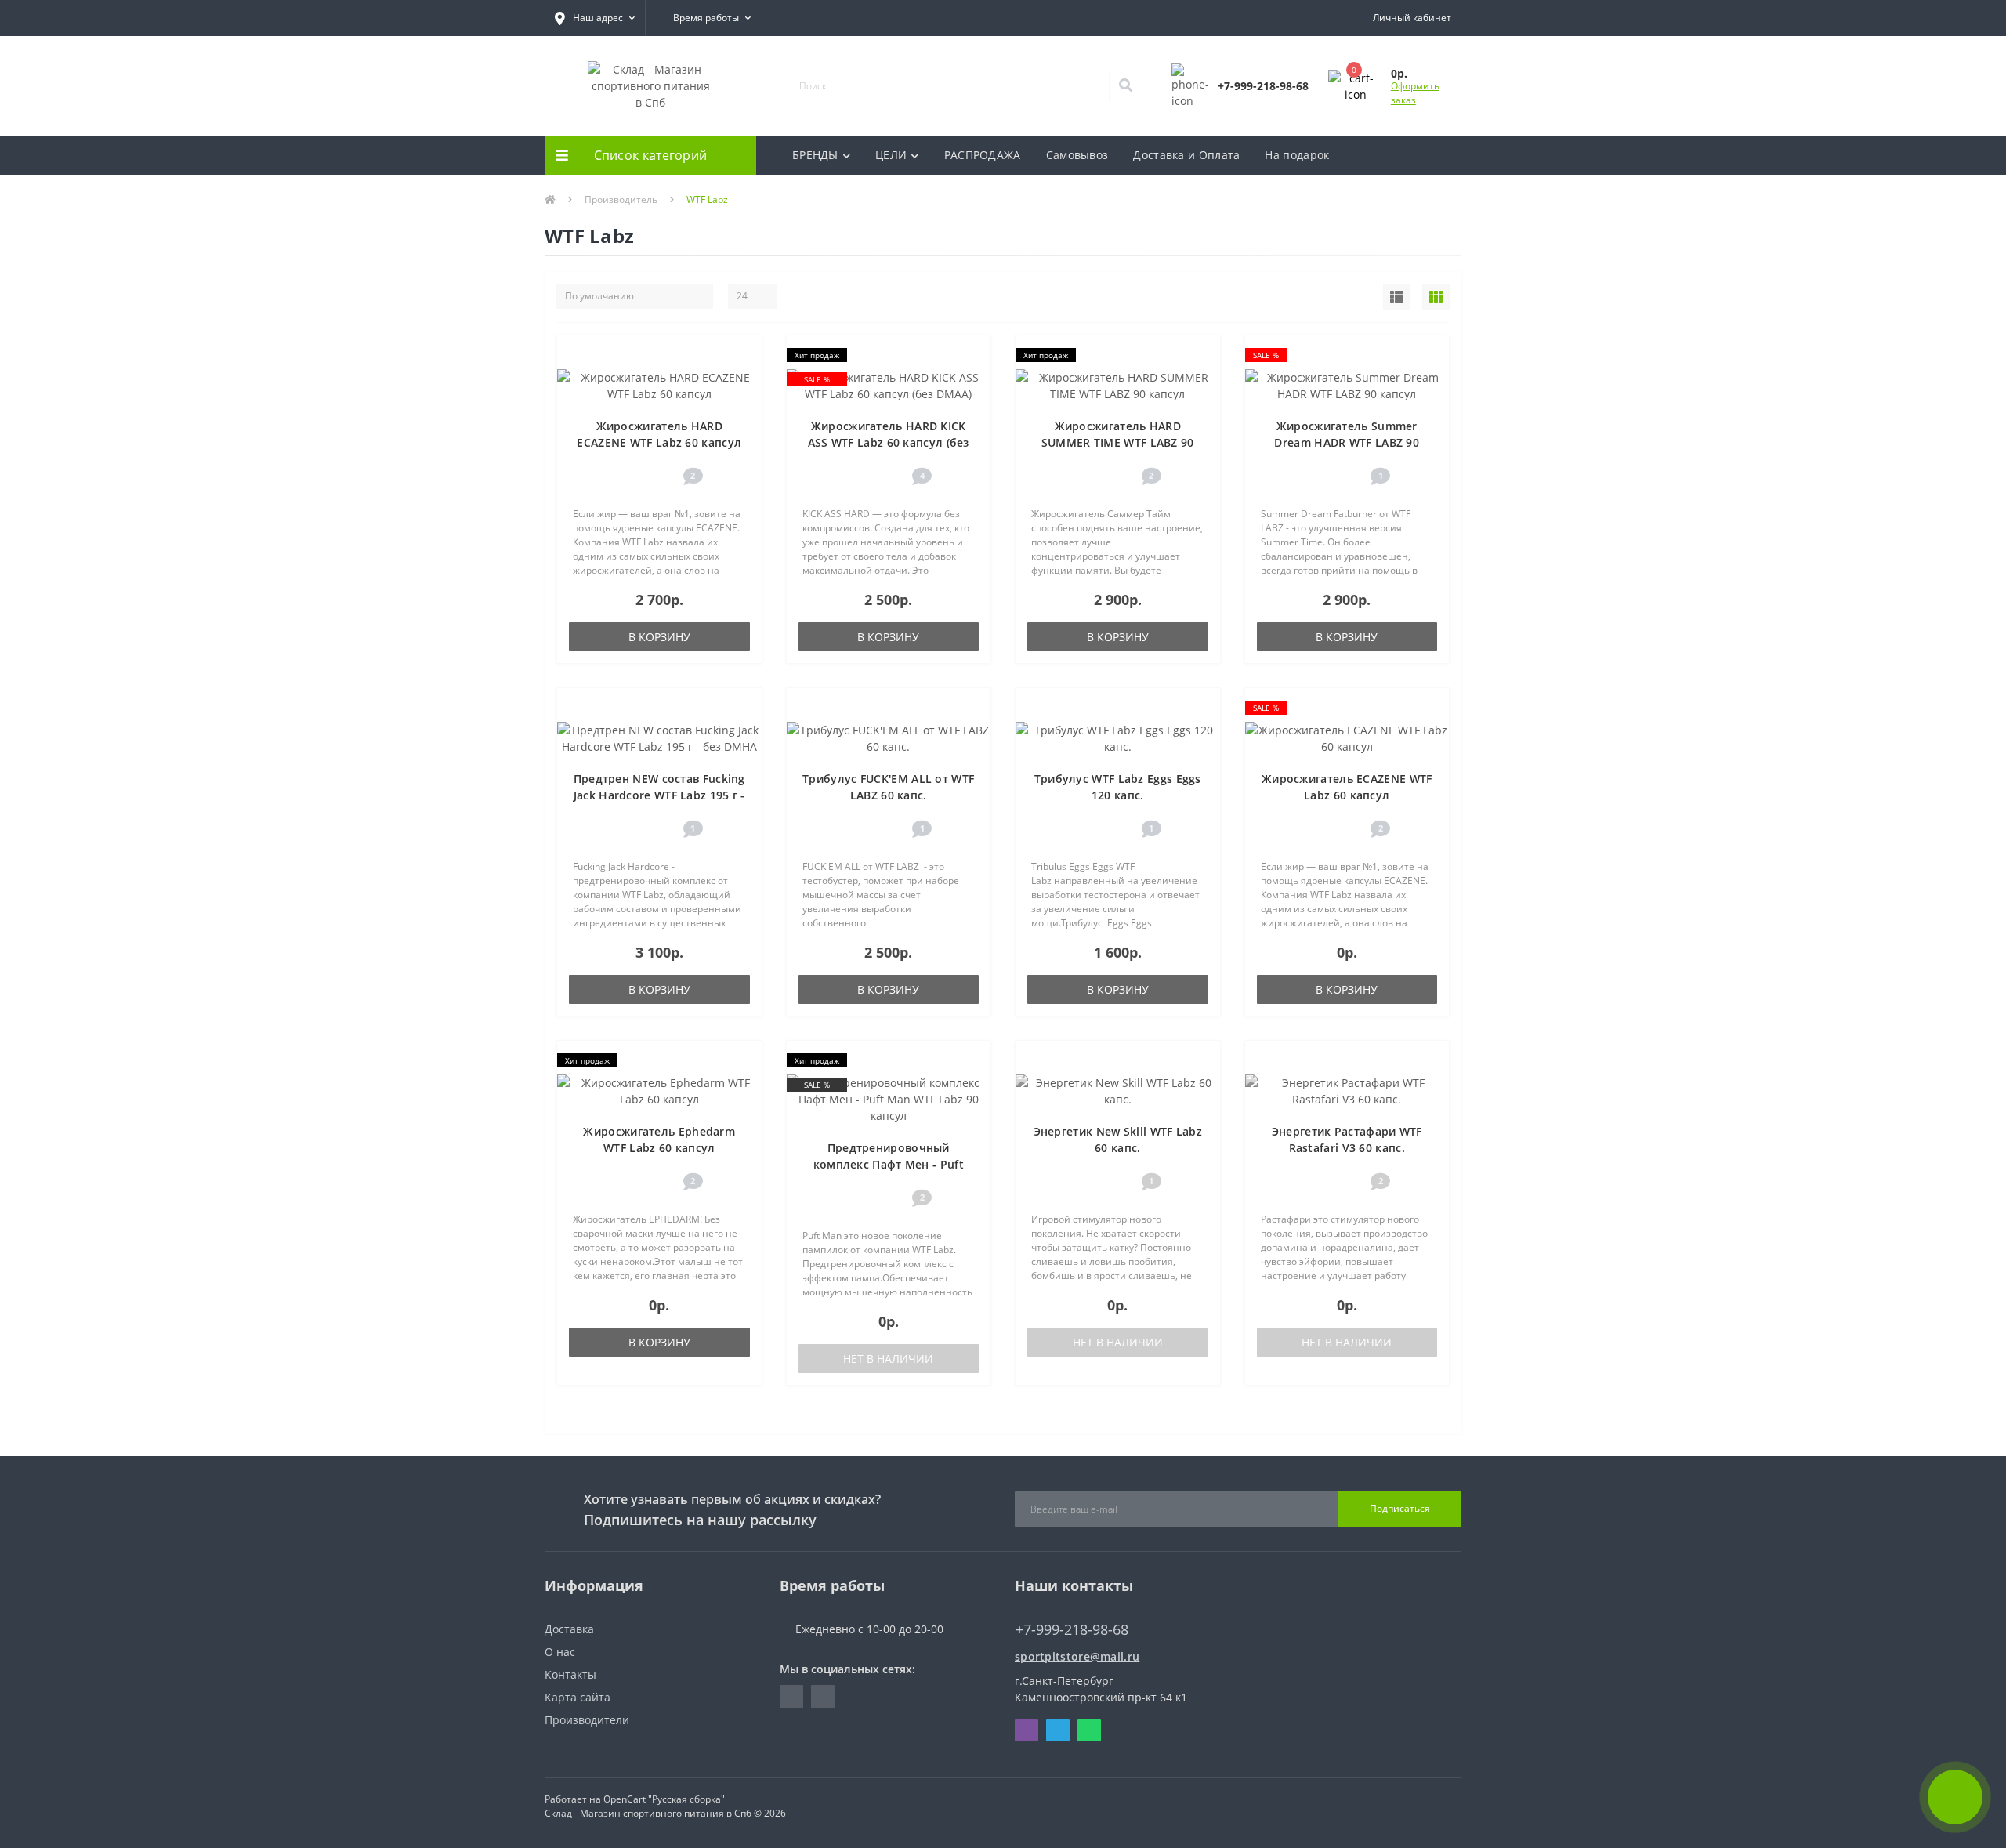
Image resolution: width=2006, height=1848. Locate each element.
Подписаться (1400, 1508)
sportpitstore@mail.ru (1077, 1656)
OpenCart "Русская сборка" (664, 1799)
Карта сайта (578, 1697)
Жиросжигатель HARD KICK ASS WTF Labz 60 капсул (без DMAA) (889, 442)
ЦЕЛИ (891, 155)
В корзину (659, 637)
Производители (587, 1720)
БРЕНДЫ (815, 155)
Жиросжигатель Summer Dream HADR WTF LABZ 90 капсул (1347, 442)
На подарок (1297, 155)
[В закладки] (742, 355)
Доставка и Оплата (1186, 155)
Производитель (621, 199)
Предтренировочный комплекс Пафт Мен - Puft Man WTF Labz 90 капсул (889, 1164)
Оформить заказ (1415, 93)
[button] (595, 18)
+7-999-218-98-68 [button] (1072, 1630)
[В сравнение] (742, 379)
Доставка (569, 1629)
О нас (560, 1652)
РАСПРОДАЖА (983, 155)
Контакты (570, 1674)
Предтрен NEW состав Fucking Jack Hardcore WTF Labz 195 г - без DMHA (659, 795)
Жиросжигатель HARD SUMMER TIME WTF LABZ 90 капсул (1118, 442)
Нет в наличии (888, 1359)
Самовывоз (1077, 155)
